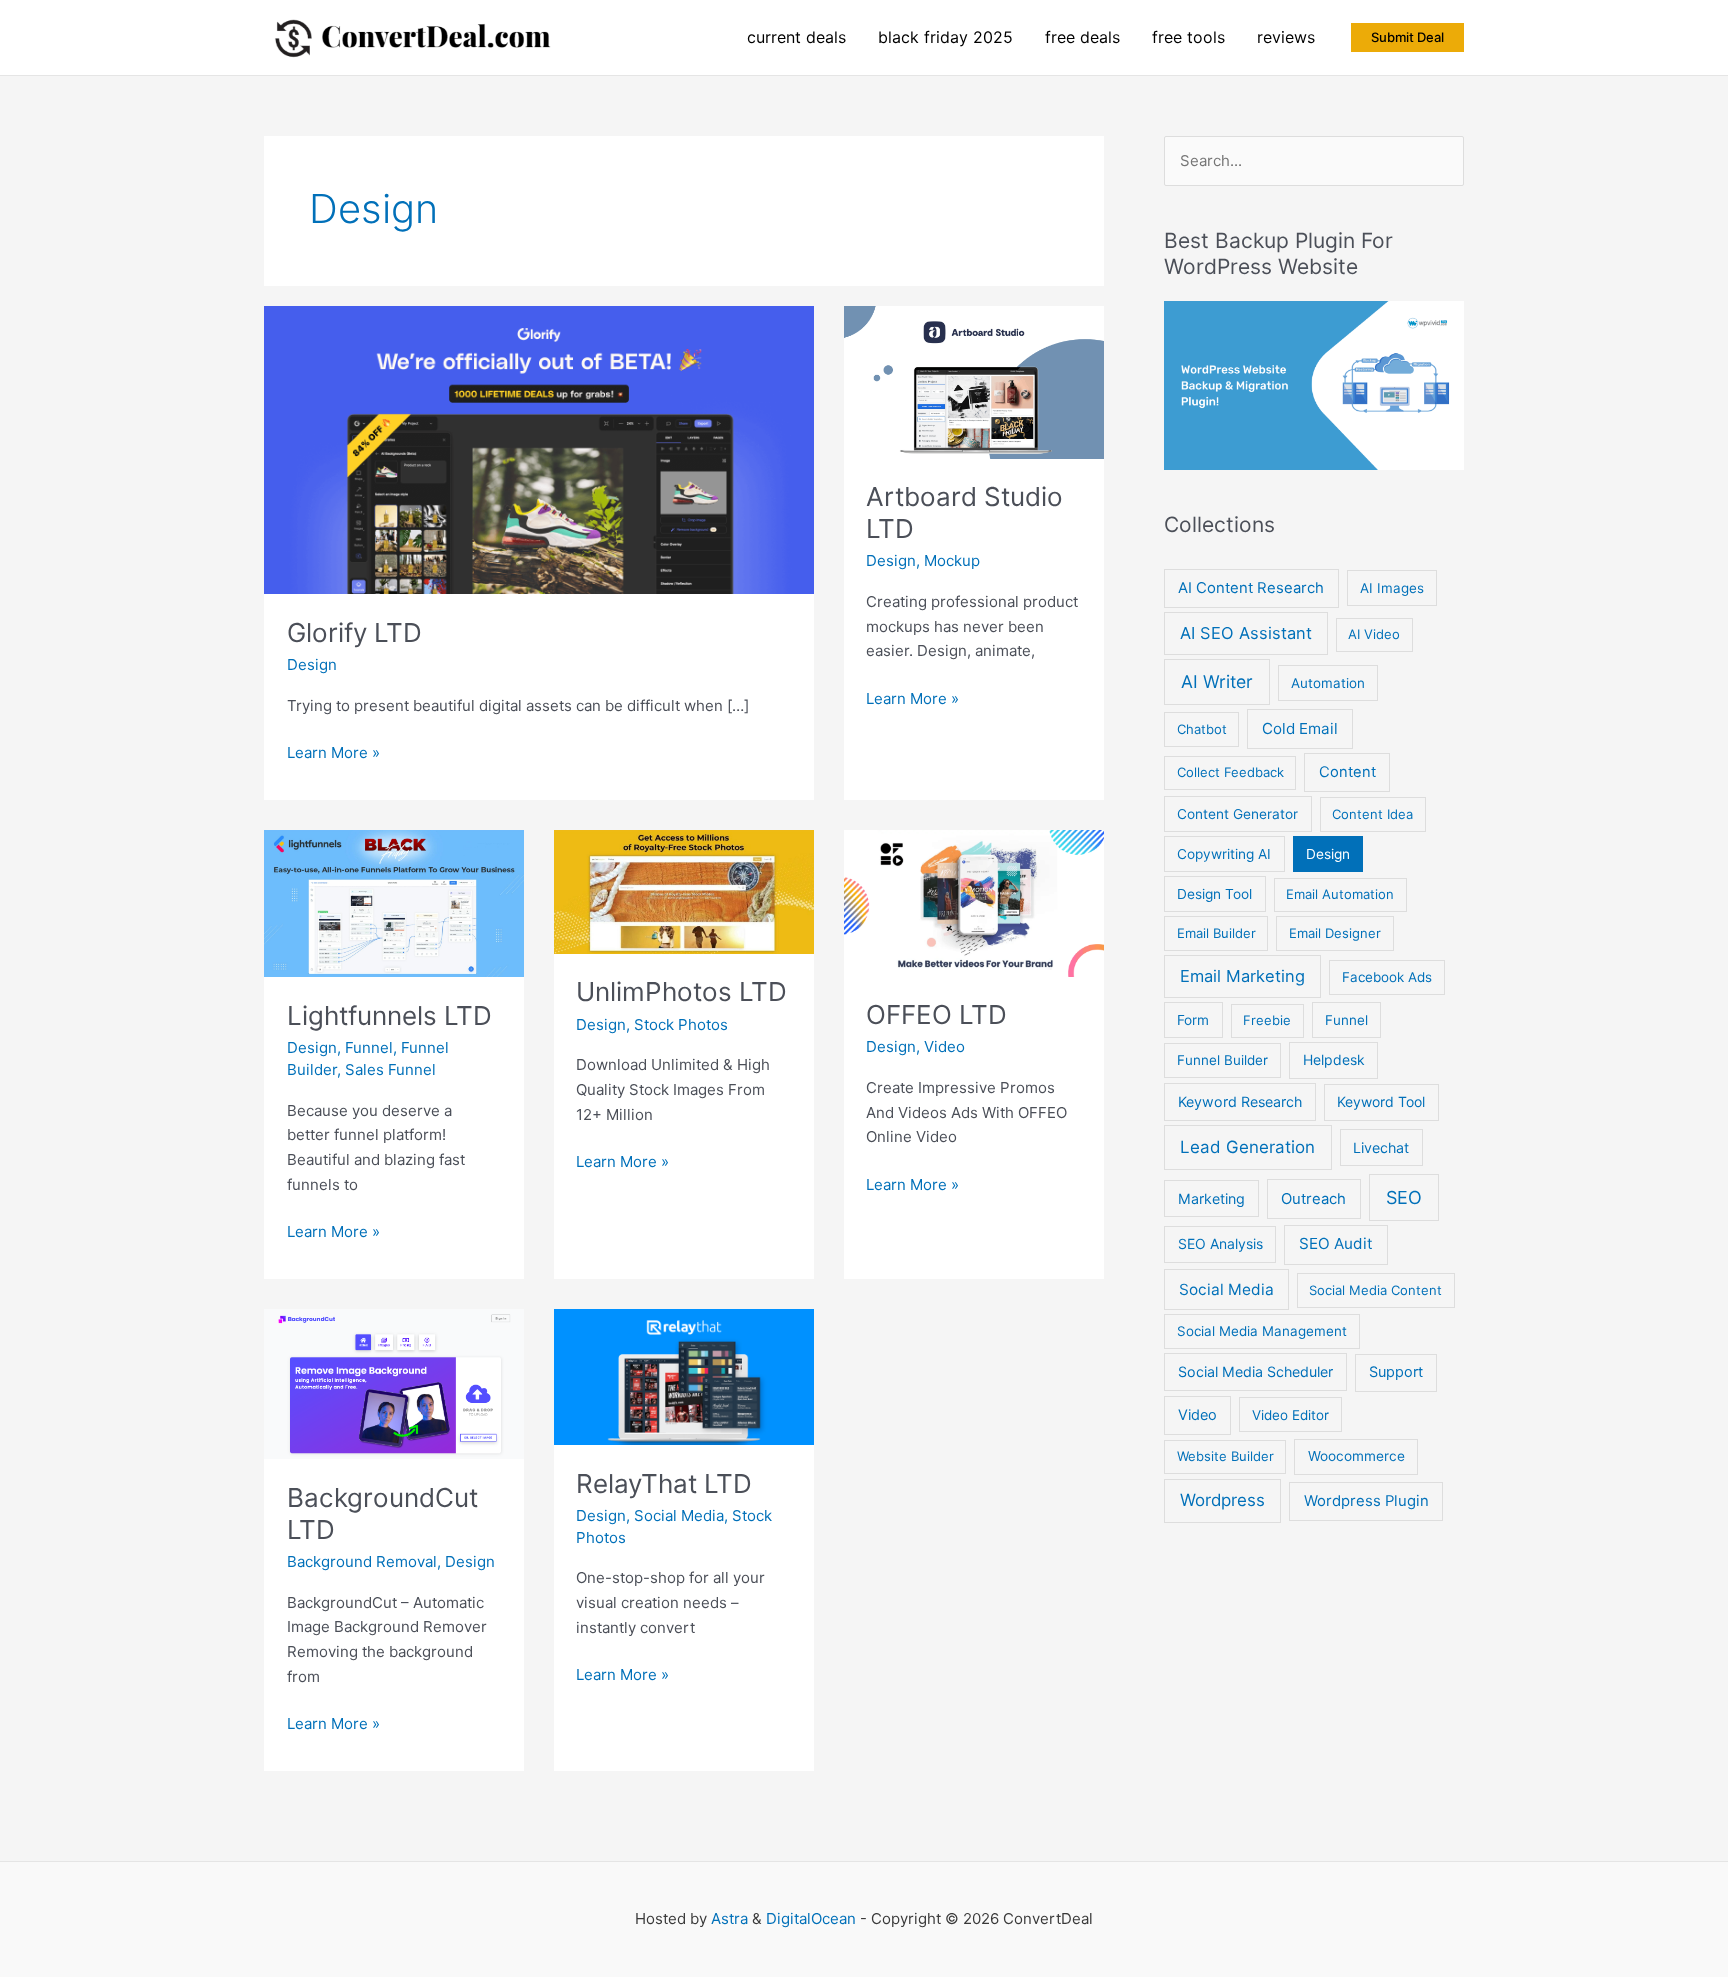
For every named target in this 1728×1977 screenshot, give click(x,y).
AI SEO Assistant (1246, 633)
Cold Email (1300, 728)
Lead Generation (1247, 1147)
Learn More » (333, 754)
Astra (729, 1918)
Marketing (1211, 1198)
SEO (1404, 1197)
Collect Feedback (1230, 772)
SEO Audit (1336, 1243)
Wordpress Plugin (1366, 1501)
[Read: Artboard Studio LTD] (974, 380)
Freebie (1267, 1020)
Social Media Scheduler (1255, 1371)
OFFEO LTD (936, 1014)
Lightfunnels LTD (389, 1015)
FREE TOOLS (1188, 37)
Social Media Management (1262, 1331)
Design (312, 664)
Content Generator (1237, 814)
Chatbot (1202, 729)
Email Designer (1335, 933)
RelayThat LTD (664, 1483)
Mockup (952, 560)
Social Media (679, 1515)
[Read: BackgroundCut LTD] (394, 1382)
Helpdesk (1334, 1059)
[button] (1407, 37)
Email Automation (1340, 894)
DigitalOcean (811, 1918)
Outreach (1313, 1199)
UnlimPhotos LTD (681, 991)
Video (944, 1046)
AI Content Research (1251, 588)
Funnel (369, 1047)
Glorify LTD (354, 632)
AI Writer (1217, 681)
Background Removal (362, 1561)
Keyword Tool (1381, 1101)
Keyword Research (1240, 1101)
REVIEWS (1286, 37)
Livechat (1381, 1147)
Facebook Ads (1387, 977)
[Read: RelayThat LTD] (684, 1375)
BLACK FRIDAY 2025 (945, 37)
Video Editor (1290, 1415)
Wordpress (1222, 1500)
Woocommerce (1356, 1456)
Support (1396, 1372)
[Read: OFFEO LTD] (974, 902)
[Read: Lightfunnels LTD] (394, 902)
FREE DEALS (1082, 37)
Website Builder (1225, 1456)
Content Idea (1372, 814)
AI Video (1374, 634)
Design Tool (1214, 894)
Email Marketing (1242, 976)
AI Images (1392, 588)
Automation (1328, 683)
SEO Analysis (1220, 1243)
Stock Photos (681, 1024)
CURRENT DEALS (796, 37)
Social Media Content (1375, 1290)
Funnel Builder (1222, 1060)
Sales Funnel (390, 1069)
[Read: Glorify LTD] (539, 448)
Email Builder (1216, 933)
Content (1347, 772)
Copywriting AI (1224, 854)
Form (1193, 1020)
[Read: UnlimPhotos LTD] (684, 890)
